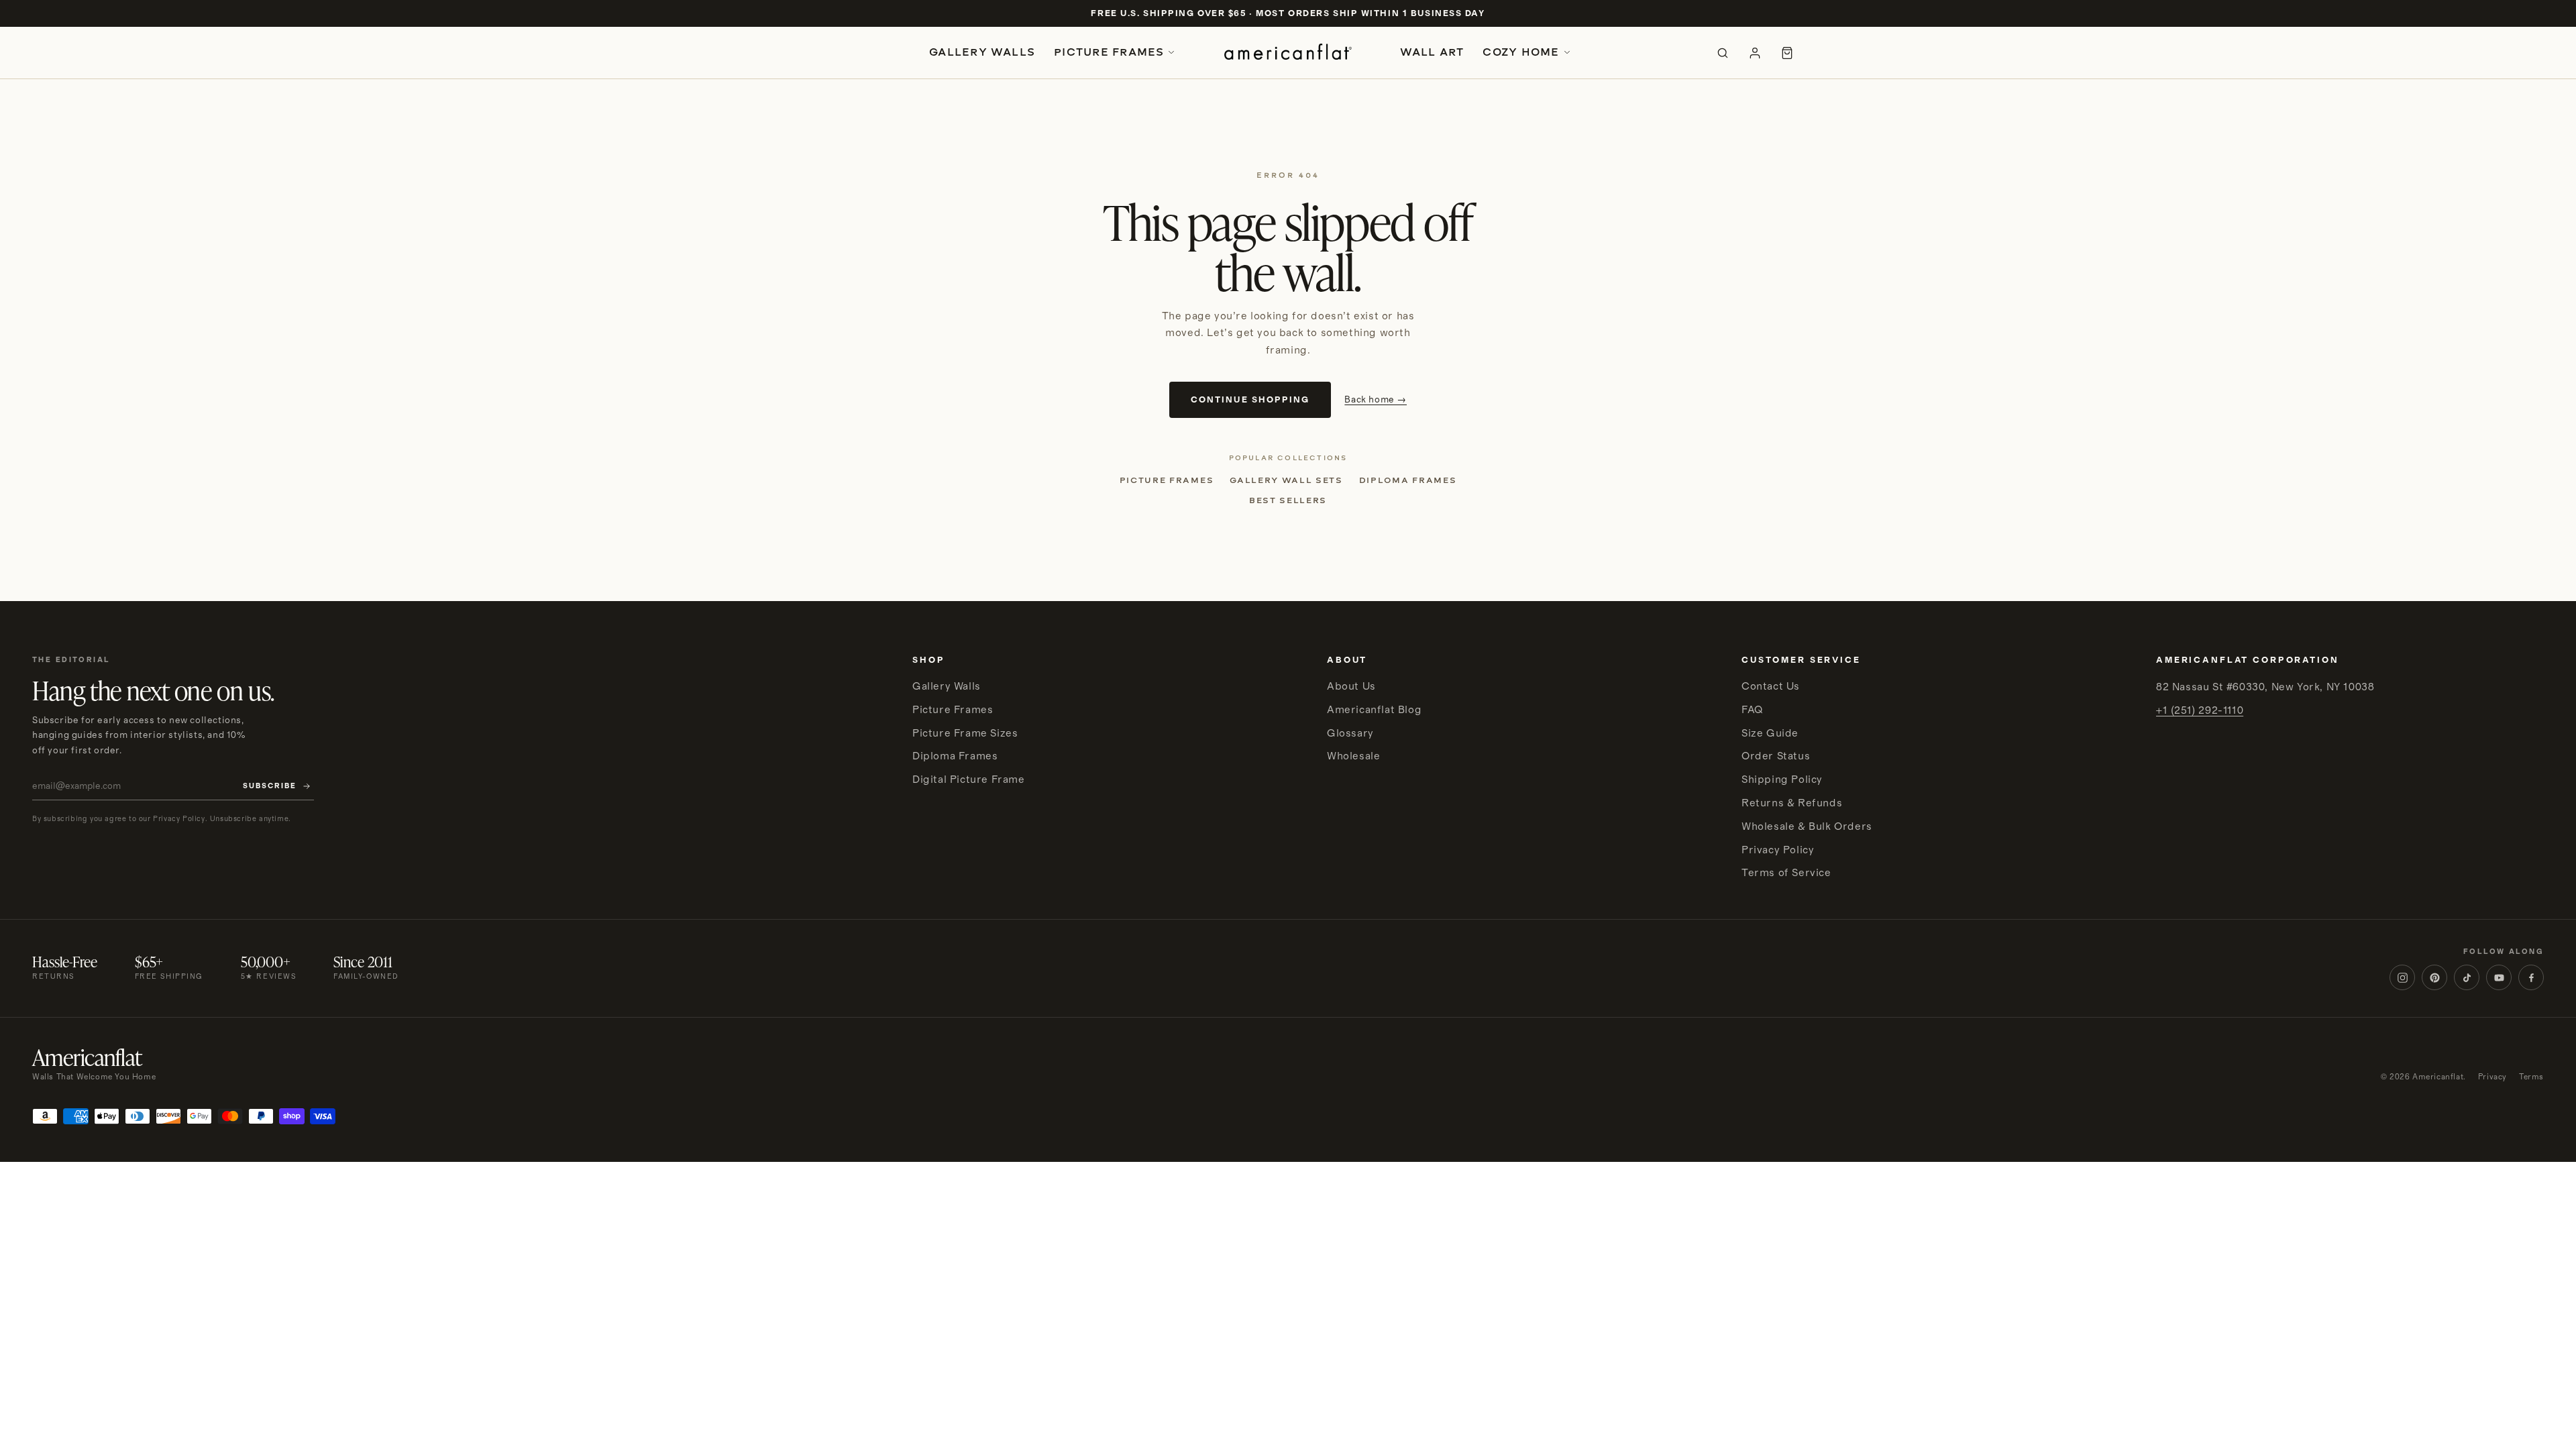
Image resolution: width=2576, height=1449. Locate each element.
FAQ (1752, 710)
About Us (1351, 686)
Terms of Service (1786, 873)
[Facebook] (2531, 977)
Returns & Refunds (1792, 803)
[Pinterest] (2434, 977)
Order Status (1776, 756)
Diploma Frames (1408, 480)
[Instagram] (2402, 977)
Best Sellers (1288, 500)
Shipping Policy (1782, 780)
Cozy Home (1521, 52)
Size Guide (1770, 733)
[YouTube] (2499, 977)
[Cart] (1787, 53)
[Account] (1755, 53)
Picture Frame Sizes (965, 733)
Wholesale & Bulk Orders (1807, 826)
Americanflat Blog (1374, 710)
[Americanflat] (1288, 53)
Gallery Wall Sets (1286, 480)
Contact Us (1771, 686)
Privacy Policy (1778, 850)
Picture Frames (1109, 52)
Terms (2531, 1077)
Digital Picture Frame (969, 780)
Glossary (1350, 733)
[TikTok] (2467, 977)
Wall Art (1432, 52)
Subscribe (270, 786)
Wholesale (1353, 756)
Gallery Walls (982, 52)
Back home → (1376, 400)
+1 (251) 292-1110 (2200, 710)
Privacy (2492, 1077)
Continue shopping (1250, 400)
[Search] (1723, 53)
